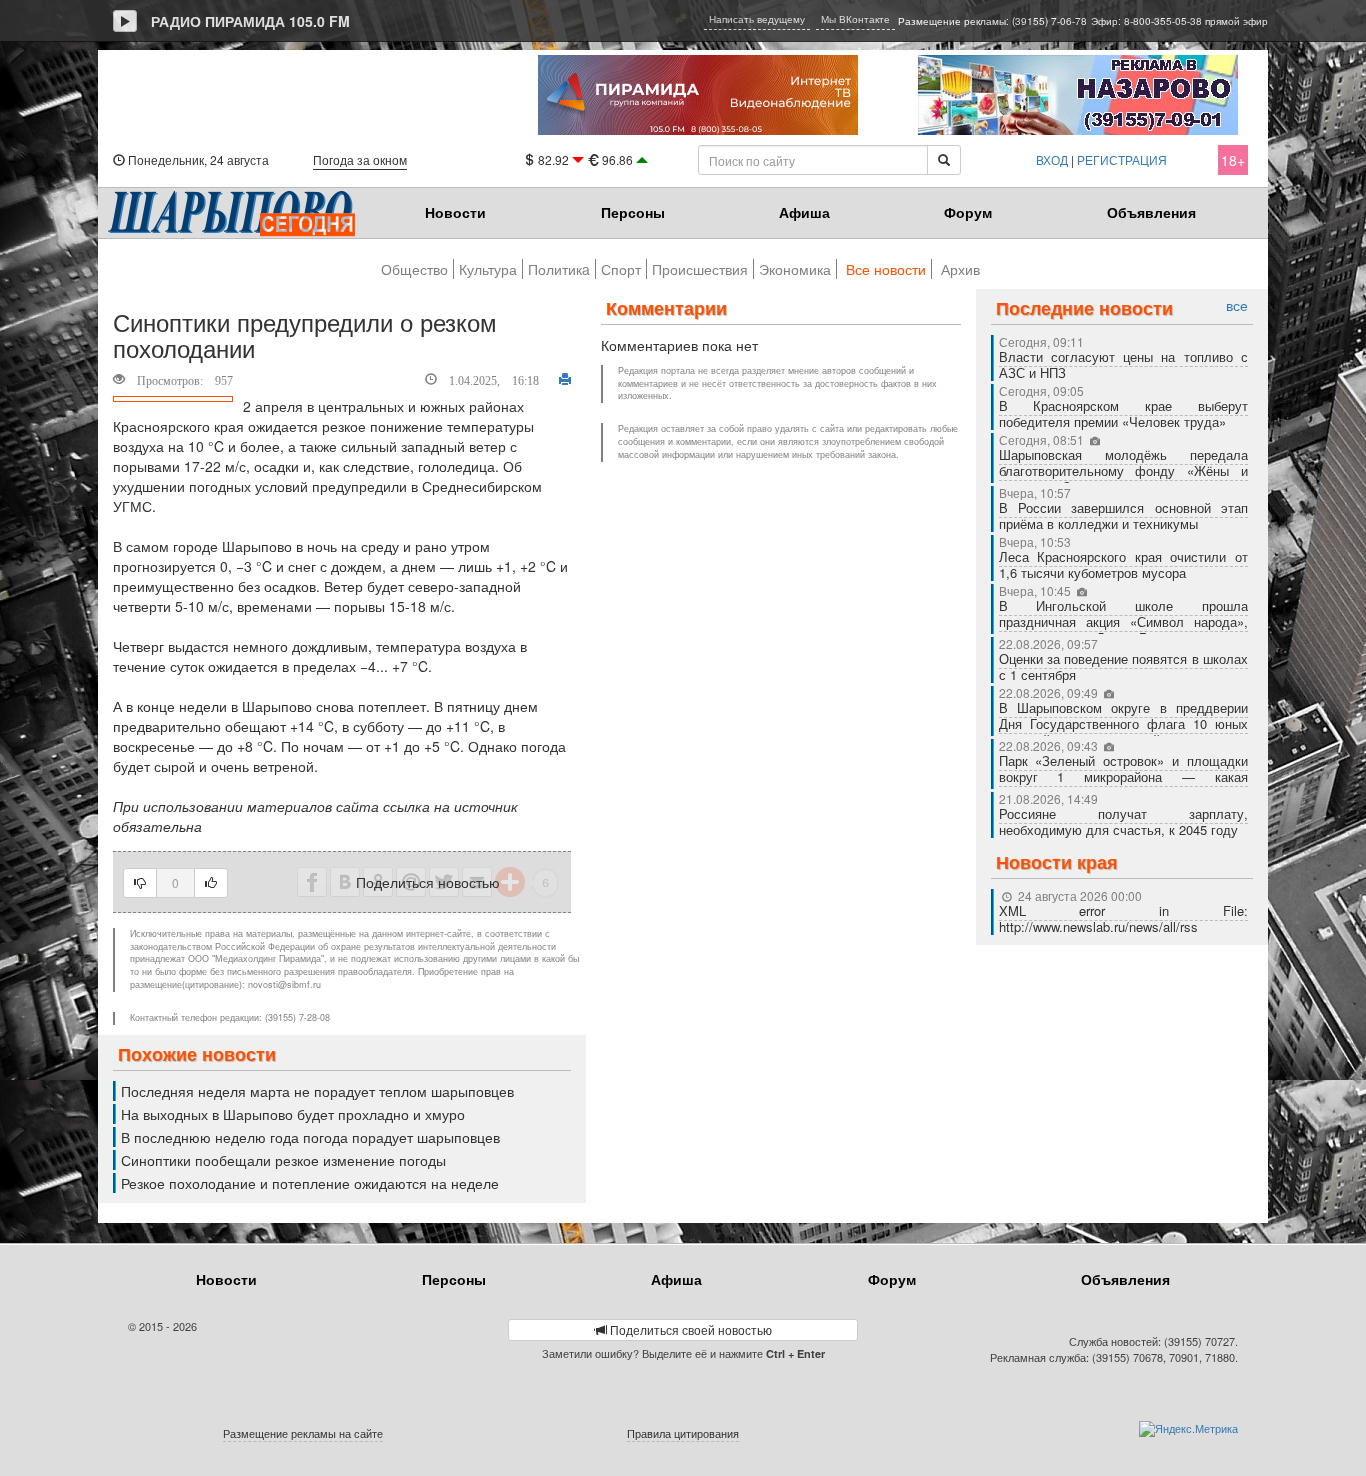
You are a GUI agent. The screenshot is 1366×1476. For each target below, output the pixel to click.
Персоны (633, 212)
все (1237, 305)
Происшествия (700, 269)
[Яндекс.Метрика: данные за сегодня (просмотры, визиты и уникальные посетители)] (1188, 1429)
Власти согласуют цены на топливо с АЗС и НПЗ (1124, 364)
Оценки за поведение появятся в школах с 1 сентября (1124, 666)
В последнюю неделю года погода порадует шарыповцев (310, 1137)
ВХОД (1052, 159)
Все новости (886, 269)
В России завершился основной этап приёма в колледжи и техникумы (1124, 515)
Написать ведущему (757, 19)
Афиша (804, 212)
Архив (960, 269)
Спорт (621, 269)
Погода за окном (360, 159)
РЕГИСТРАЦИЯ (1122, 159)
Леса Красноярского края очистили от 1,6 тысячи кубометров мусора (1124, 564)
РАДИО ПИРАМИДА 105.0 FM (250, 21)
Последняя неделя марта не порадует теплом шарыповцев (317, 1091)
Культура (488, 269)
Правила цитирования (683, 1433)
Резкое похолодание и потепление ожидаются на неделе (310, 1183)
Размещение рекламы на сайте (303, 1433)
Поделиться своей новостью (689, 1329)
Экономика (795, 269)
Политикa (559, 269)
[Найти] (944, 160)
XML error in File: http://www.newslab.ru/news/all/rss (1124, 918)
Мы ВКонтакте (855, 19)
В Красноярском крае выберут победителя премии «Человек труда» (1124, 413)
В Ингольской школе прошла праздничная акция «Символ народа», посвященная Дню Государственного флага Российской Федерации (1124, 629)
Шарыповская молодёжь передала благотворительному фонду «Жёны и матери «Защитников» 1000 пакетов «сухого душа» (1124, 478)
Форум (968, 212)
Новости (455, 212)
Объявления (1151, 212)
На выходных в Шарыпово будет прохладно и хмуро (293, 1114)
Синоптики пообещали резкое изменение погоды (283, 1160)
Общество (414, 269)
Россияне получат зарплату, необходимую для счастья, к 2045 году (1124, 821)
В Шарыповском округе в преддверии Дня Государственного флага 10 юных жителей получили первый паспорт (1124, 723)
